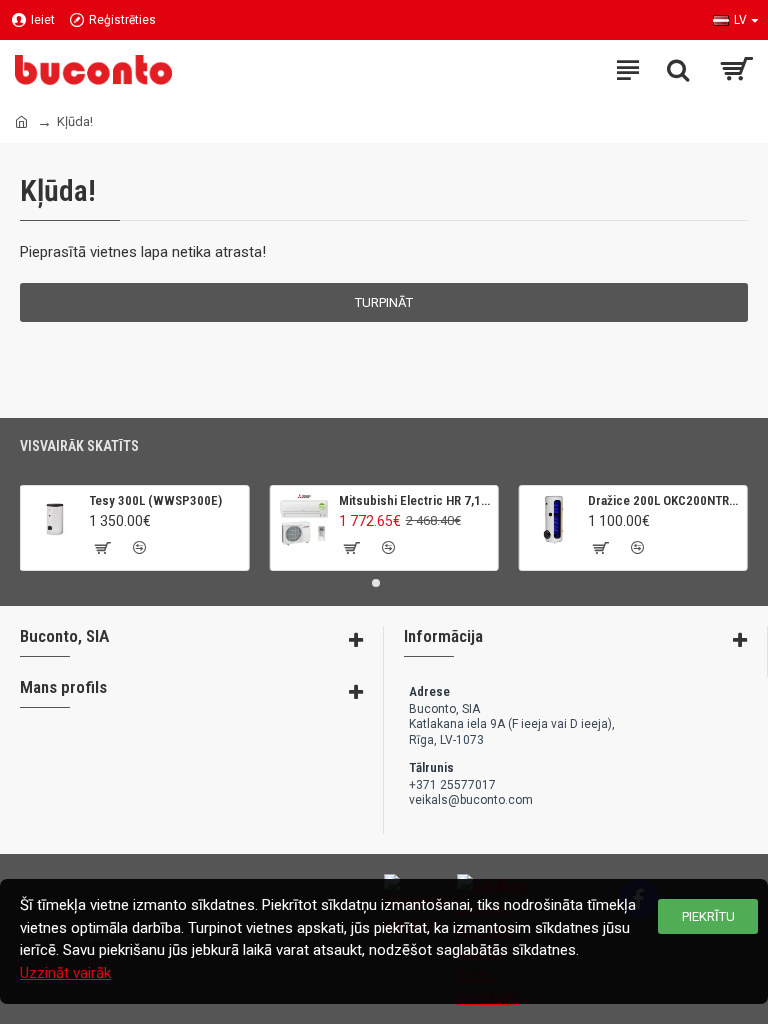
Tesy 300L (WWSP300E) (155, 500)
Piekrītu (708, 916)
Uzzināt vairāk (65, 973)
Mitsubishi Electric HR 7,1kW (415, 500)
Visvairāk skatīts (79, 446)
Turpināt (384, 302)
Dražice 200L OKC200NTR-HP (664, 500)
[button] (376, 583)
